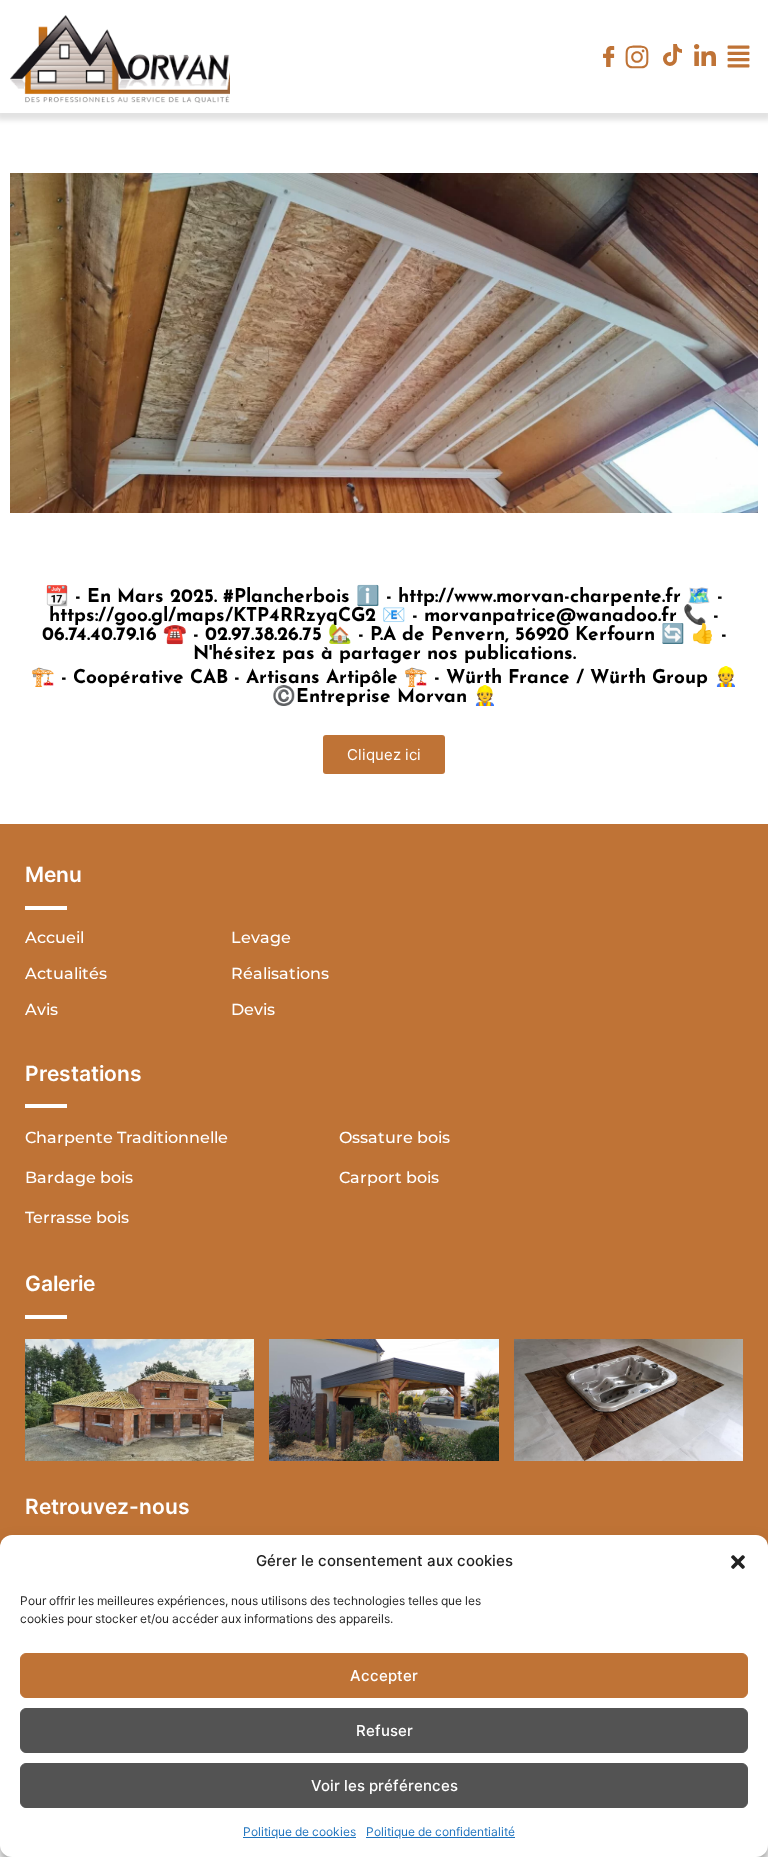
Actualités (66, 973)
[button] (738, 1561)
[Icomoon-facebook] (609, 57)
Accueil (54, 937)
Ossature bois (394, 1137)
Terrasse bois (77, 1217)
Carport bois (389, 1177)
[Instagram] (637, 57)
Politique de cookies (299, 1831)
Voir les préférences (384, 1785)
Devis (253, 1009)
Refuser (384, 1730)
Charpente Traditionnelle (126, 1137)
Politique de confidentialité (440, 1831)
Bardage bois (79, 1177)
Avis (41, 1009)
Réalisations (280, 973)
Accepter (384, 1675)
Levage (261, 937)
